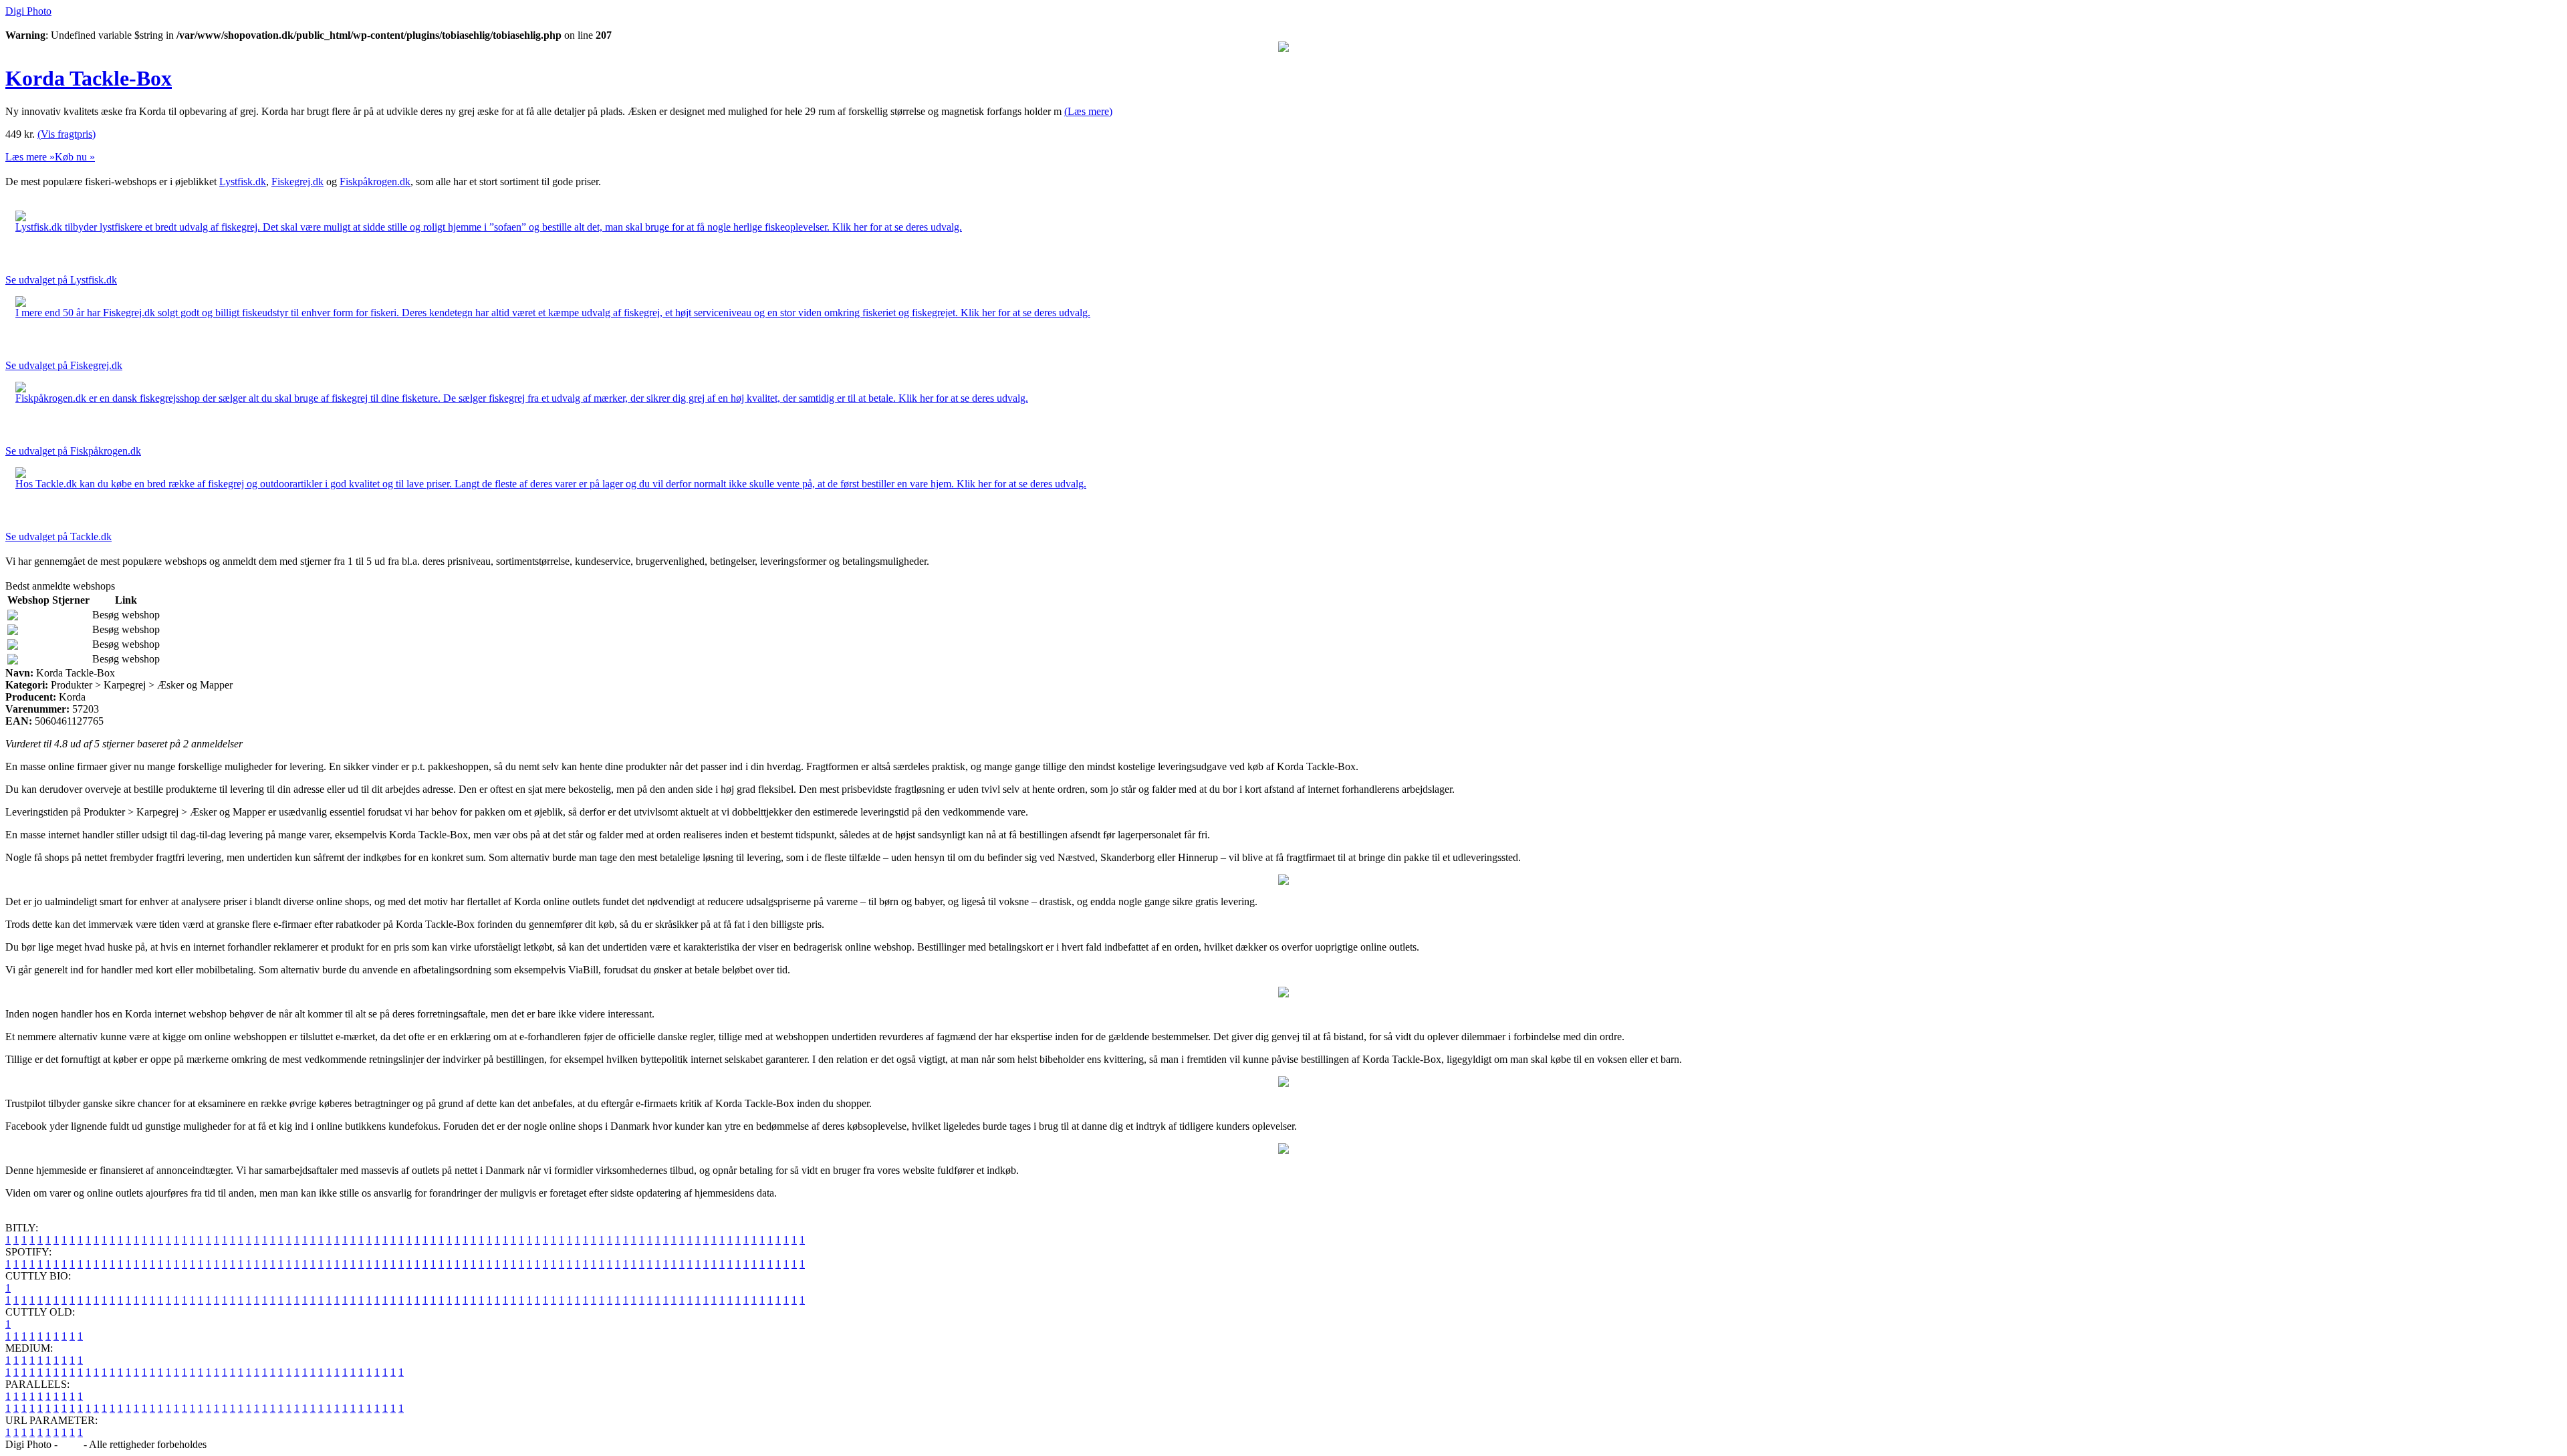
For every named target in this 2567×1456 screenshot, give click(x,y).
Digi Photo (28, 11)
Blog (71, 1444)
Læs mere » (30, 157)
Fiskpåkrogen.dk (375, 181)
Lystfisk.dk (243, 181)
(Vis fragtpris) (67, 134)
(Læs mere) (1088, 111)
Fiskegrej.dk (297, 181)
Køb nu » (75, 157)
